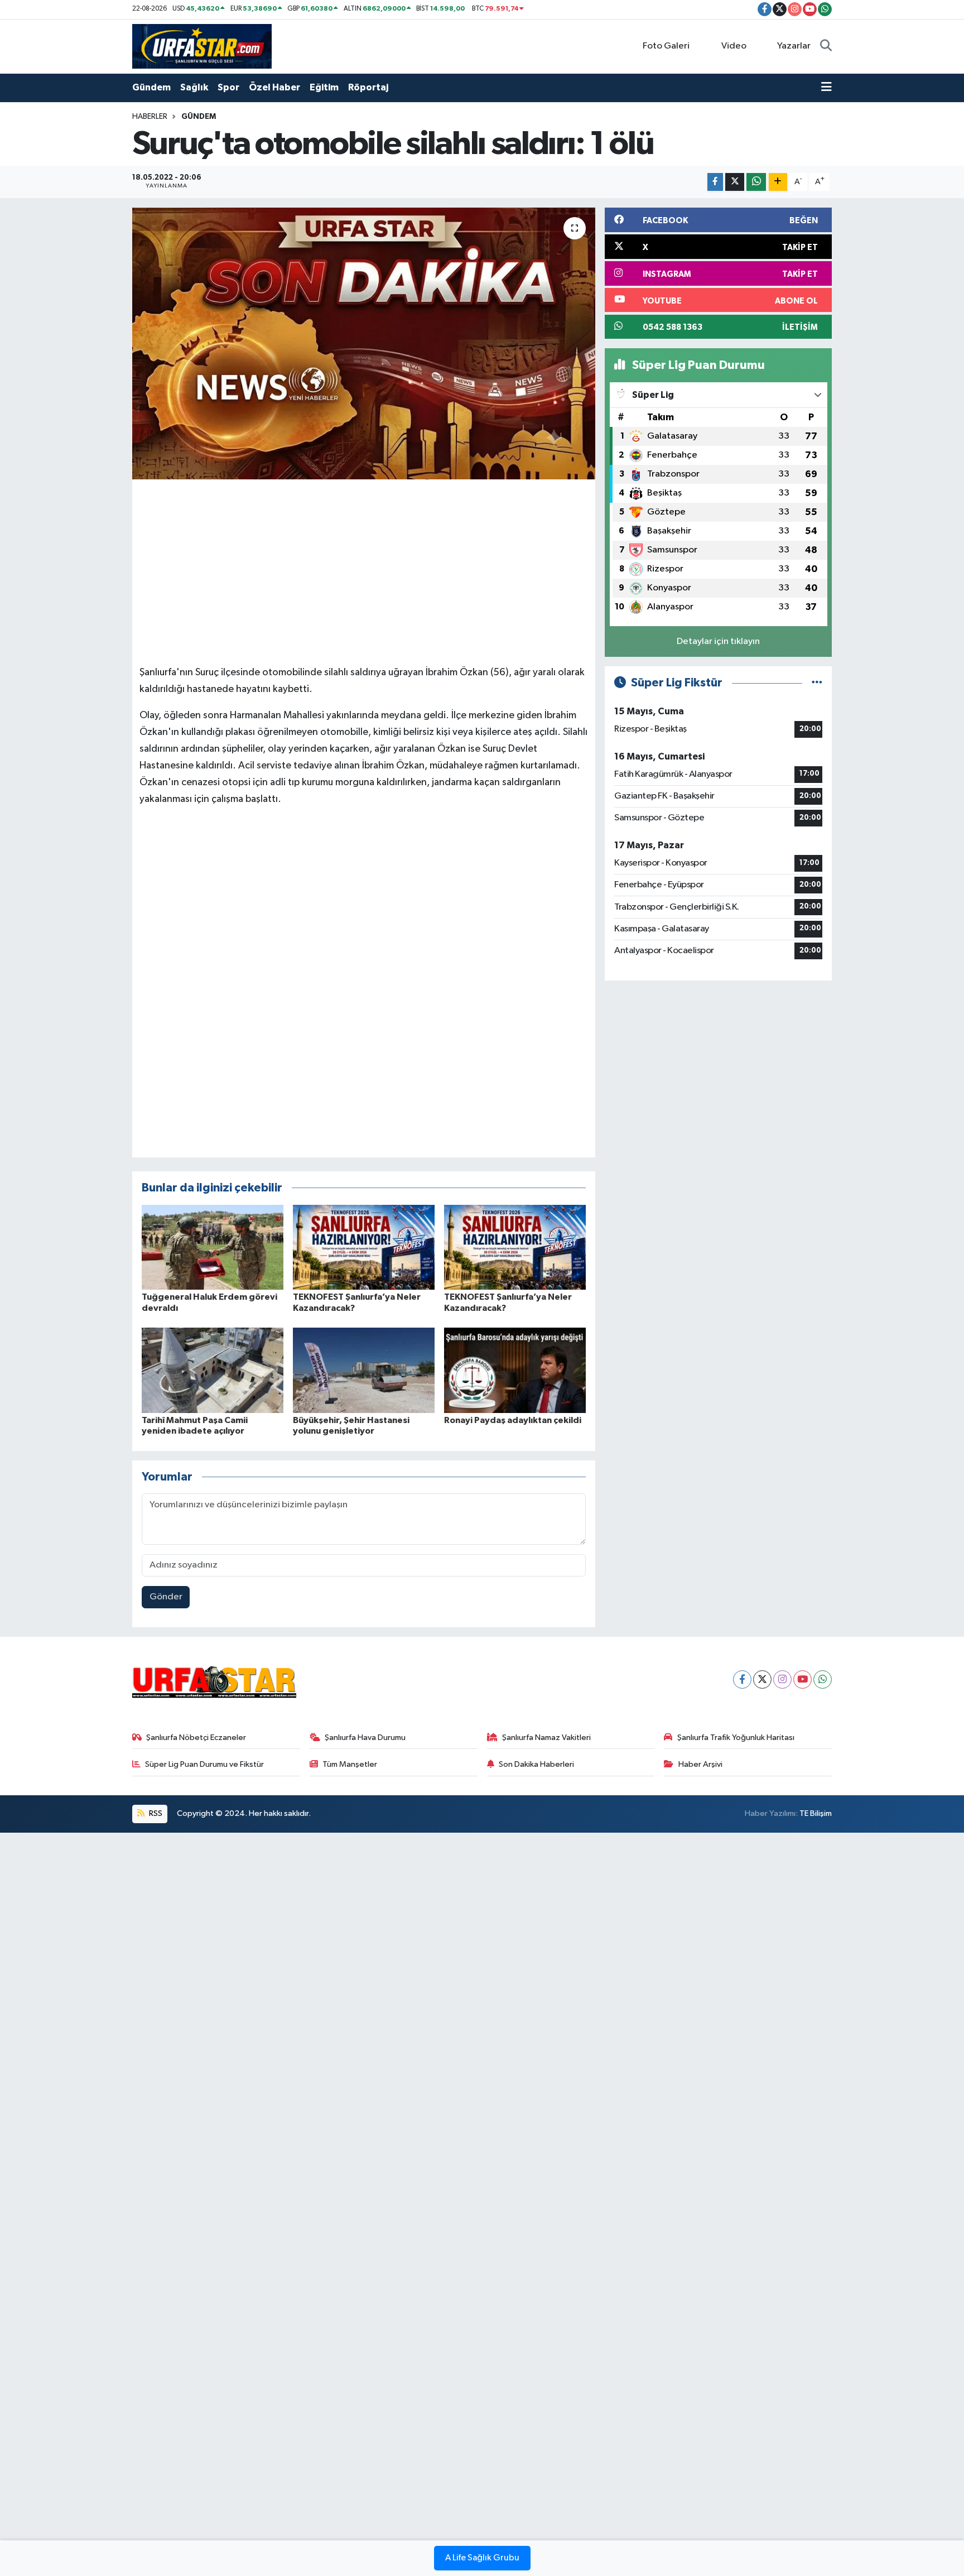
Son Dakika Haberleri (536, 1764)
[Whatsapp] (823, 1679)
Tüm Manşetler (350, 1764)
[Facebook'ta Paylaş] (715, 182)
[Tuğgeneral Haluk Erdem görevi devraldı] (213, 1247)
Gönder (166, 1597)
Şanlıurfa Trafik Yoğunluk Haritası (736, 1738)
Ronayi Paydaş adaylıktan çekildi (513, 1420)
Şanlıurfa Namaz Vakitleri (546, 1738)
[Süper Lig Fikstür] (817, 683)
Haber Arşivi (700, 1764)
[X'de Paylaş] (735, 182)
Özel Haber (274, 87)
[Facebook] (742, 1679)
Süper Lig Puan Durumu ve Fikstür (204, 1764)
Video (734, 46)
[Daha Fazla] (778, 182)
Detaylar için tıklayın (718, 641)
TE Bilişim (816, 1813)
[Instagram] (782, 1679)
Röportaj (368, 87)
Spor (228, 87)
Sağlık (194, 87)
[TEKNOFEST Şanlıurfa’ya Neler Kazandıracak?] (364, 1247)
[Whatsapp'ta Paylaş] (756, 182)
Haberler (150, 117)
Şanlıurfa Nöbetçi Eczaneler (196, 1738)
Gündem (151, 87)
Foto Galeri (666, 46)
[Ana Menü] (826, 88)
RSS (155, 1813)
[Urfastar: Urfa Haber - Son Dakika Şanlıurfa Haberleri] (202, 46)
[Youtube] (802, 1679)
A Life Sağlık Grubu (482, 2558)
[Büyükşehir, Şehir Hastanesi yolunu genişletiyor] (364, 1370)
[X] (762, 1679)
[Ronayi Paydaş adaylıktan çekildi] (515, 1370)
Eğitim (324, 87)
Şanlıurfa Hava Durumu (365, 1738)
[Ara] (826, 46)
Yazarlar (794, 46)
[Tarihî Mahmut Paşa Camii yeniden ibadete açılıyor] (213, 1370)
